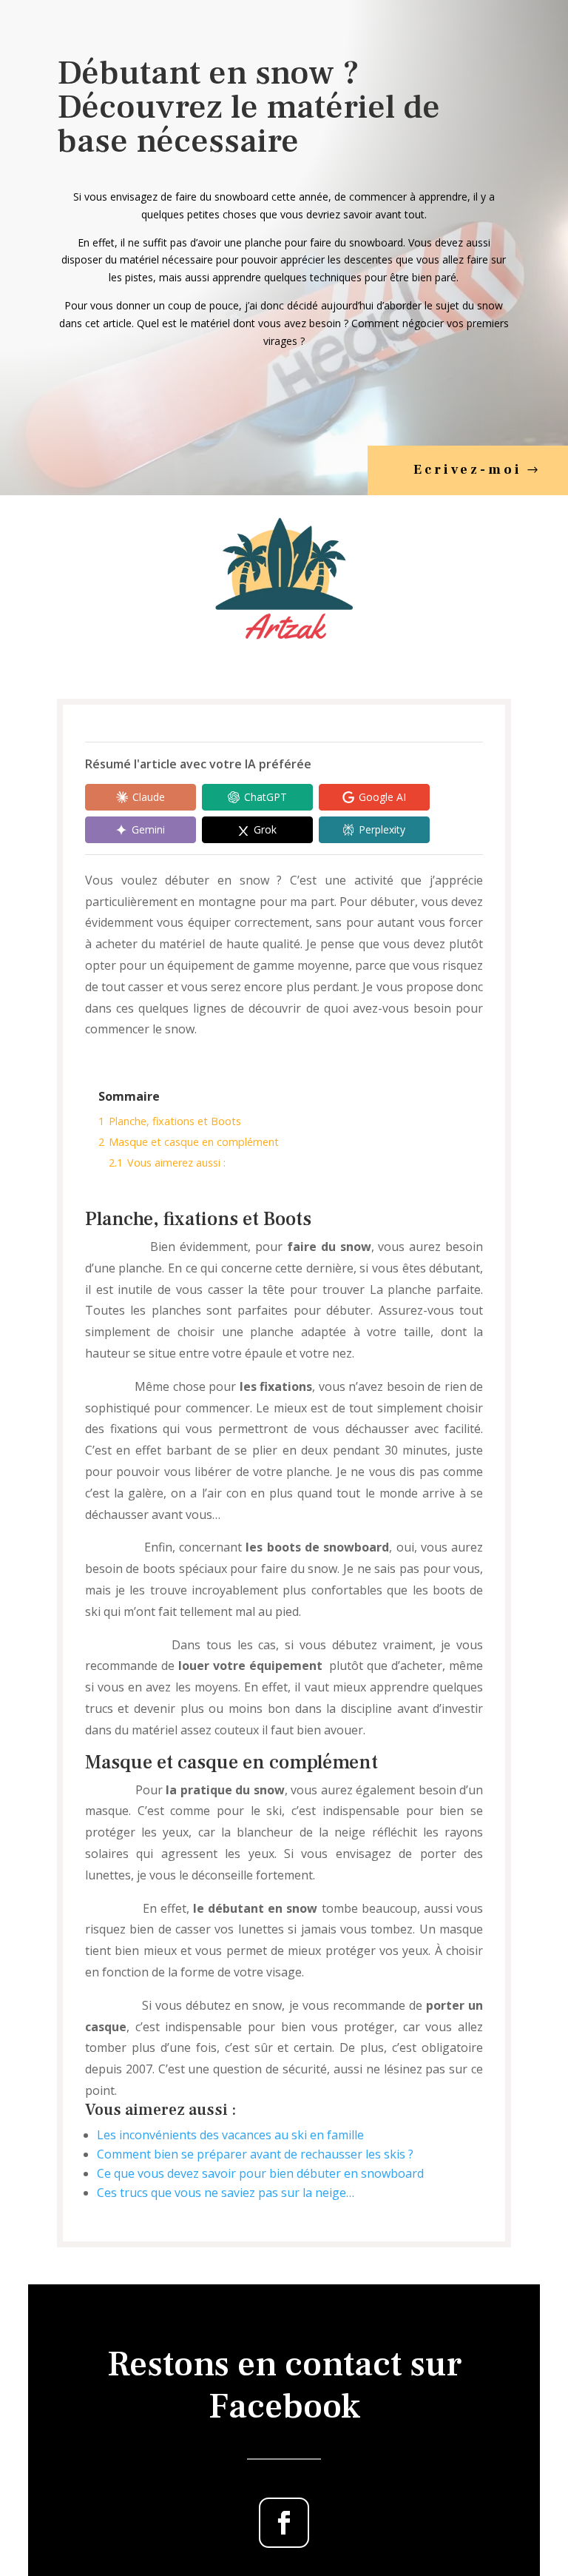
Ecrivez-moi (468, 470)
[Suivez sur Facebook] (284, 2523)
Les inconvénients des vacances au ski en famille (230, 2135)
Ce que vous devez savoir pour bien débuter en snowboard (260, 2173)
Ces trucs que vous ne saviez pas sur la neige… (226, 2193)
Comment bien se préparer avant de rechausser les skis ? (255, 2154)
